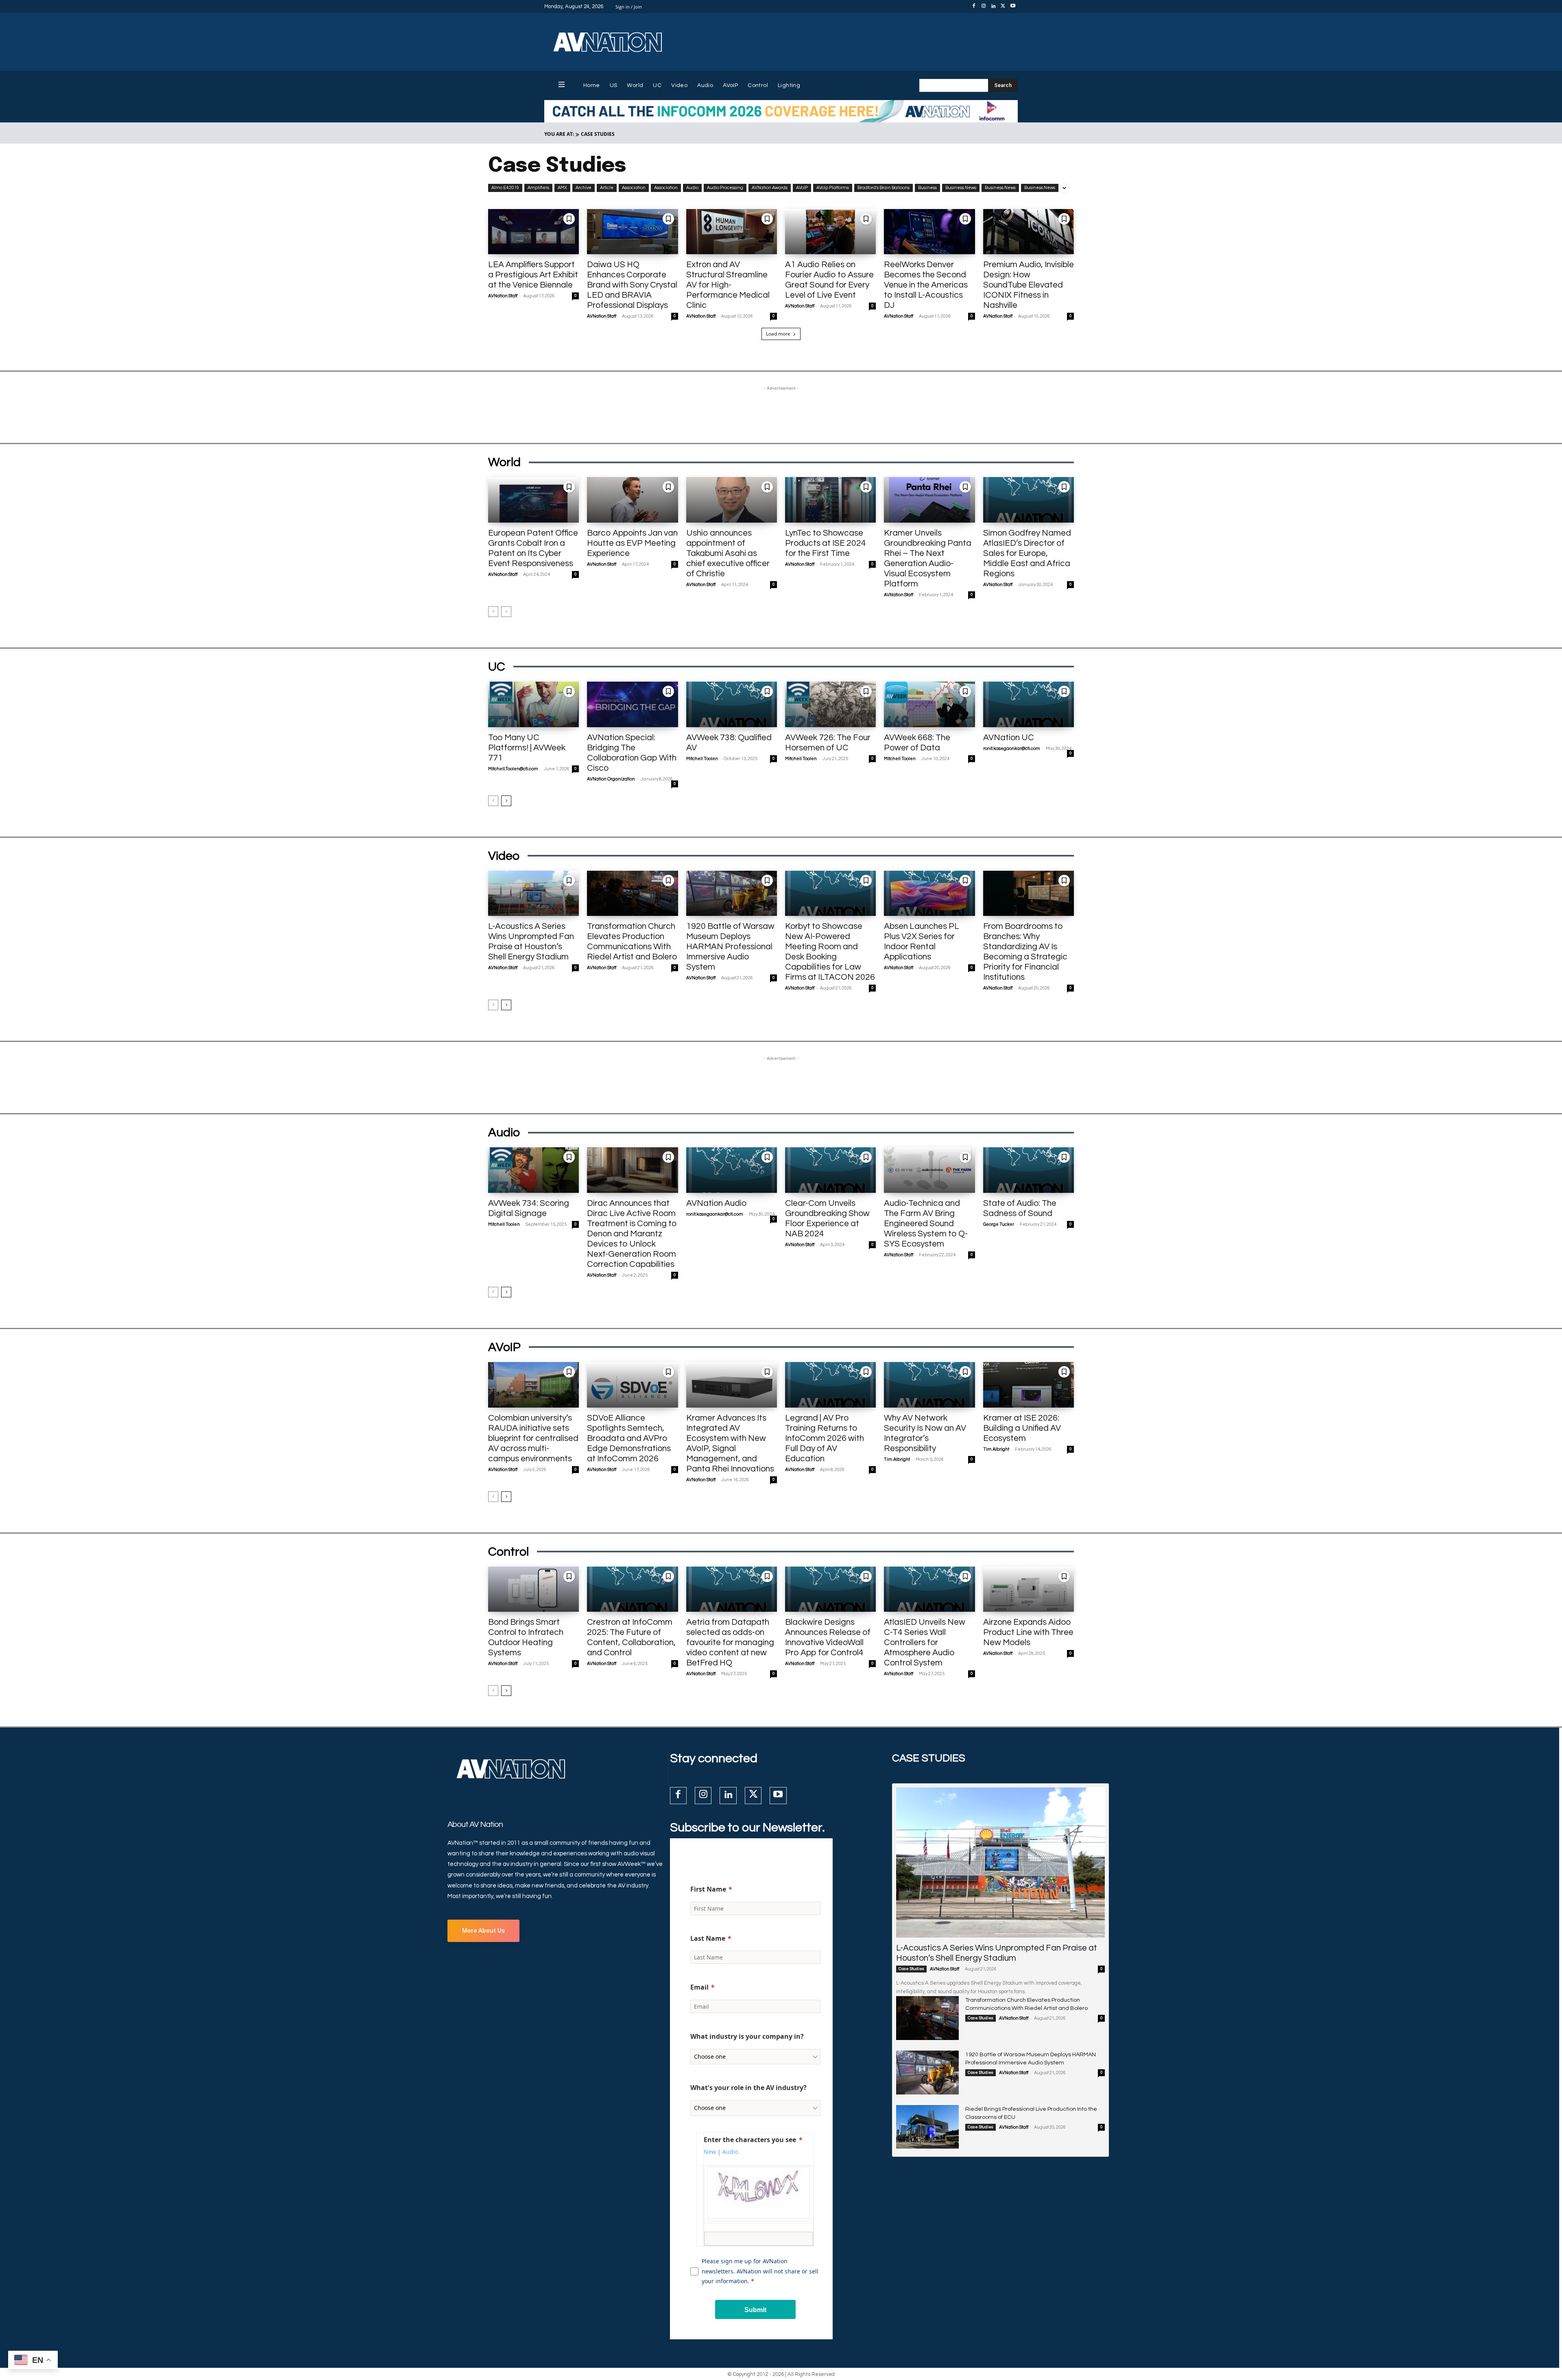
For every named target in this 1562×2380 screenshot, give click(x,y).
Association (634, 188)
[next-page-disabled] (506, 612)
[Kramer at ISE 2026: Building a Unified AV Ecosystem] (1029, 1385)
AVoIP (802, 188)
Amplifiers (538, 188)
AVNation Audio (716, 1203)
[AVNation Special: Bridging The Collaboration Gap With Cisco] (632, 704)
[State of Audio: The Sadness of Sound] (1029, 1170)
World (504, 462)
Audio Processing (725, 188)
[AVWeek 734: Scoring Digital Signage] (533, 1170)
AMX (562, 188)
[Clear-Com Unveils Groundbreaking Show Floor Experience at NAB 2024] (830, 1170)
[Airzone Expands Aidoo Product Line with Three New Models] (1029, 1589)
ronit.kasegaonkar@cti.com (1012, 749)
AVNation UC (1009, 738)
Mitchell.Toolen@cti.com (513, 769)
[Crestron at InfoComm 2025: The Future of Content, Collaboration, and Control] (632, 1589)
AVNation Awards (770, 188)
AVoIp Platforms (833, 188)
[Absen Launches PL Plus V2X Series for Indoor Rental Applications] (929, 894)
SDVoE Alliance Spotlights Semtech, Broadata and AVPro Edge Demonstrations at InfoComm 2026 (629, 1438)
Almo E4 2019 (505, 188)
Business (927, 188)
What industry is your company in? (747, 2036)
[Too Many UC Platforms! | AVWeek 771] (533, 704)
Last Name (708, 1938)
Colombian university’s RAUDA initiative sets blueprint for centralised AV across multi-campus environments (533, 1438)
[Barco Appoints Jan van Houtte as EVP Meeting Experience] (632, 500)
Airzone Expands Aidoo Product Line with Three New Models (1028, 1632)
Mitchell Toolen (702, 759)
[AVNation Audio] (732, 1170)
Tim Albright (897, 1459)
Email (699, 1987)
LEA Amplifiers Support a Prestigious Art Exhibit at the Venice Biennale (533, 275)
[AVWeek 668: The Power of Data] (929, 704)
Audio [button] (730, 2152)
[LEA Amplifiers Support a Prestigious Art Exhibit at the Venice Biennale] (533, 232)
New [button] (710, 2152)
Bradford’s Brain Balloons (884, 188)
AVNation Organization (611, 779)
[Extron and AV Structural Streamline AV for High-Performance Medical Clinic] (732, 232)
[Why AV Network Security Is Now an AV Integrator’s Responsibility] (929, 1385)
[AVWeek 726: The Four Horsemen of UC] (830, 704)
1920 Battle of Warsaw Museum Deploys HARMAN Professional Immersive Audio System (730, 947)
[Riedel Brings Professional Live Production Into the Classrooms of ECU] (927, 2127)
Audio (692, 188)
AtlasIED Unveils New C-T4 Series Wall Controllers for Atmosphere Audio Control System (925, 1642)
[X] (1003, 7)
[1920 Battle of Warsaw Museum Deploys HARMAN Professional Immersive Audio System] (732, 894)
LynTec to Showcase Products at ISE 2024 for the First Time (826, 543)
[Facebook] (974, 7)
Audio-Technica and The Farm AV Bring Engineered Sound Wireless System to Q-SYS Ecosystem (926, 1224)
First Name (708, 1889)
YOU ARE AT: (559, 134)
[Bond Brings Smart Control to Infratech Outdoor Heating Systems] (533, 1589)
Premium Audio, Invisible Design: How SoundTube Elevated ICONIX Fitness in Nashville (1029, 285)
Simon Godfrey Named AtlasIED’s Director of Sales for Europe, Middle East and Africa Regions (1027, 553)
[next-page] (506, 801)
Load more (778, 334)
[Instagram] (984, 7)
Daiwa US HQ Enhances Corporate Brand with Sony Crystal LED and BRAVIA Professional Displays (632, 285)
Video (504, 856)
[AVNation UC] (1029, 704)
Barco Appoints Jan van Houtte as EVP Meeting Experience (632, 543)
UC (497, 667)
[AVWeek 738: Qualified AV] (732, 704)
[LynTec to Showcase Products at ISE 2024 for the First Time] (830, 500)
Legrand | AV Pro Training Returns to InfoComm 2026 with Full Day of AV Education (825, 1438)
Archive (584, 188)
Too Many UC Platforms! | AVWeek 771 (527, 748)
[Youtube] (1013, 7)
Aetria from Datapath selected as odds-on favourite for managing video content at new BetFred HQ (730, 1642)
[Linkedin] (993, 7)
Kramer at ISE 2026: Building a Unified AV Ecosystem (1022, 1428)
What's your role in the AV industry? (748, 2088)
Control (508, 1552)
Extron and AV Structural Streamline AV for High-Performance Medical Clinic (728, 285)
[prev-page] (493, 612)
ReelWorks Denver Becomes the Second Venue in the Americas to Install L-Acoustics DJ (926, 285)
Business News (961, 188)
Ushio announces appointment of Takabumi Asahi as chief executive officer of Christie (728, 553)
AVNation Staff (503, 296)
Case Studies (911, 1969)
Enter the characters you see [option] (750, 2140)
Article (607, 188)
